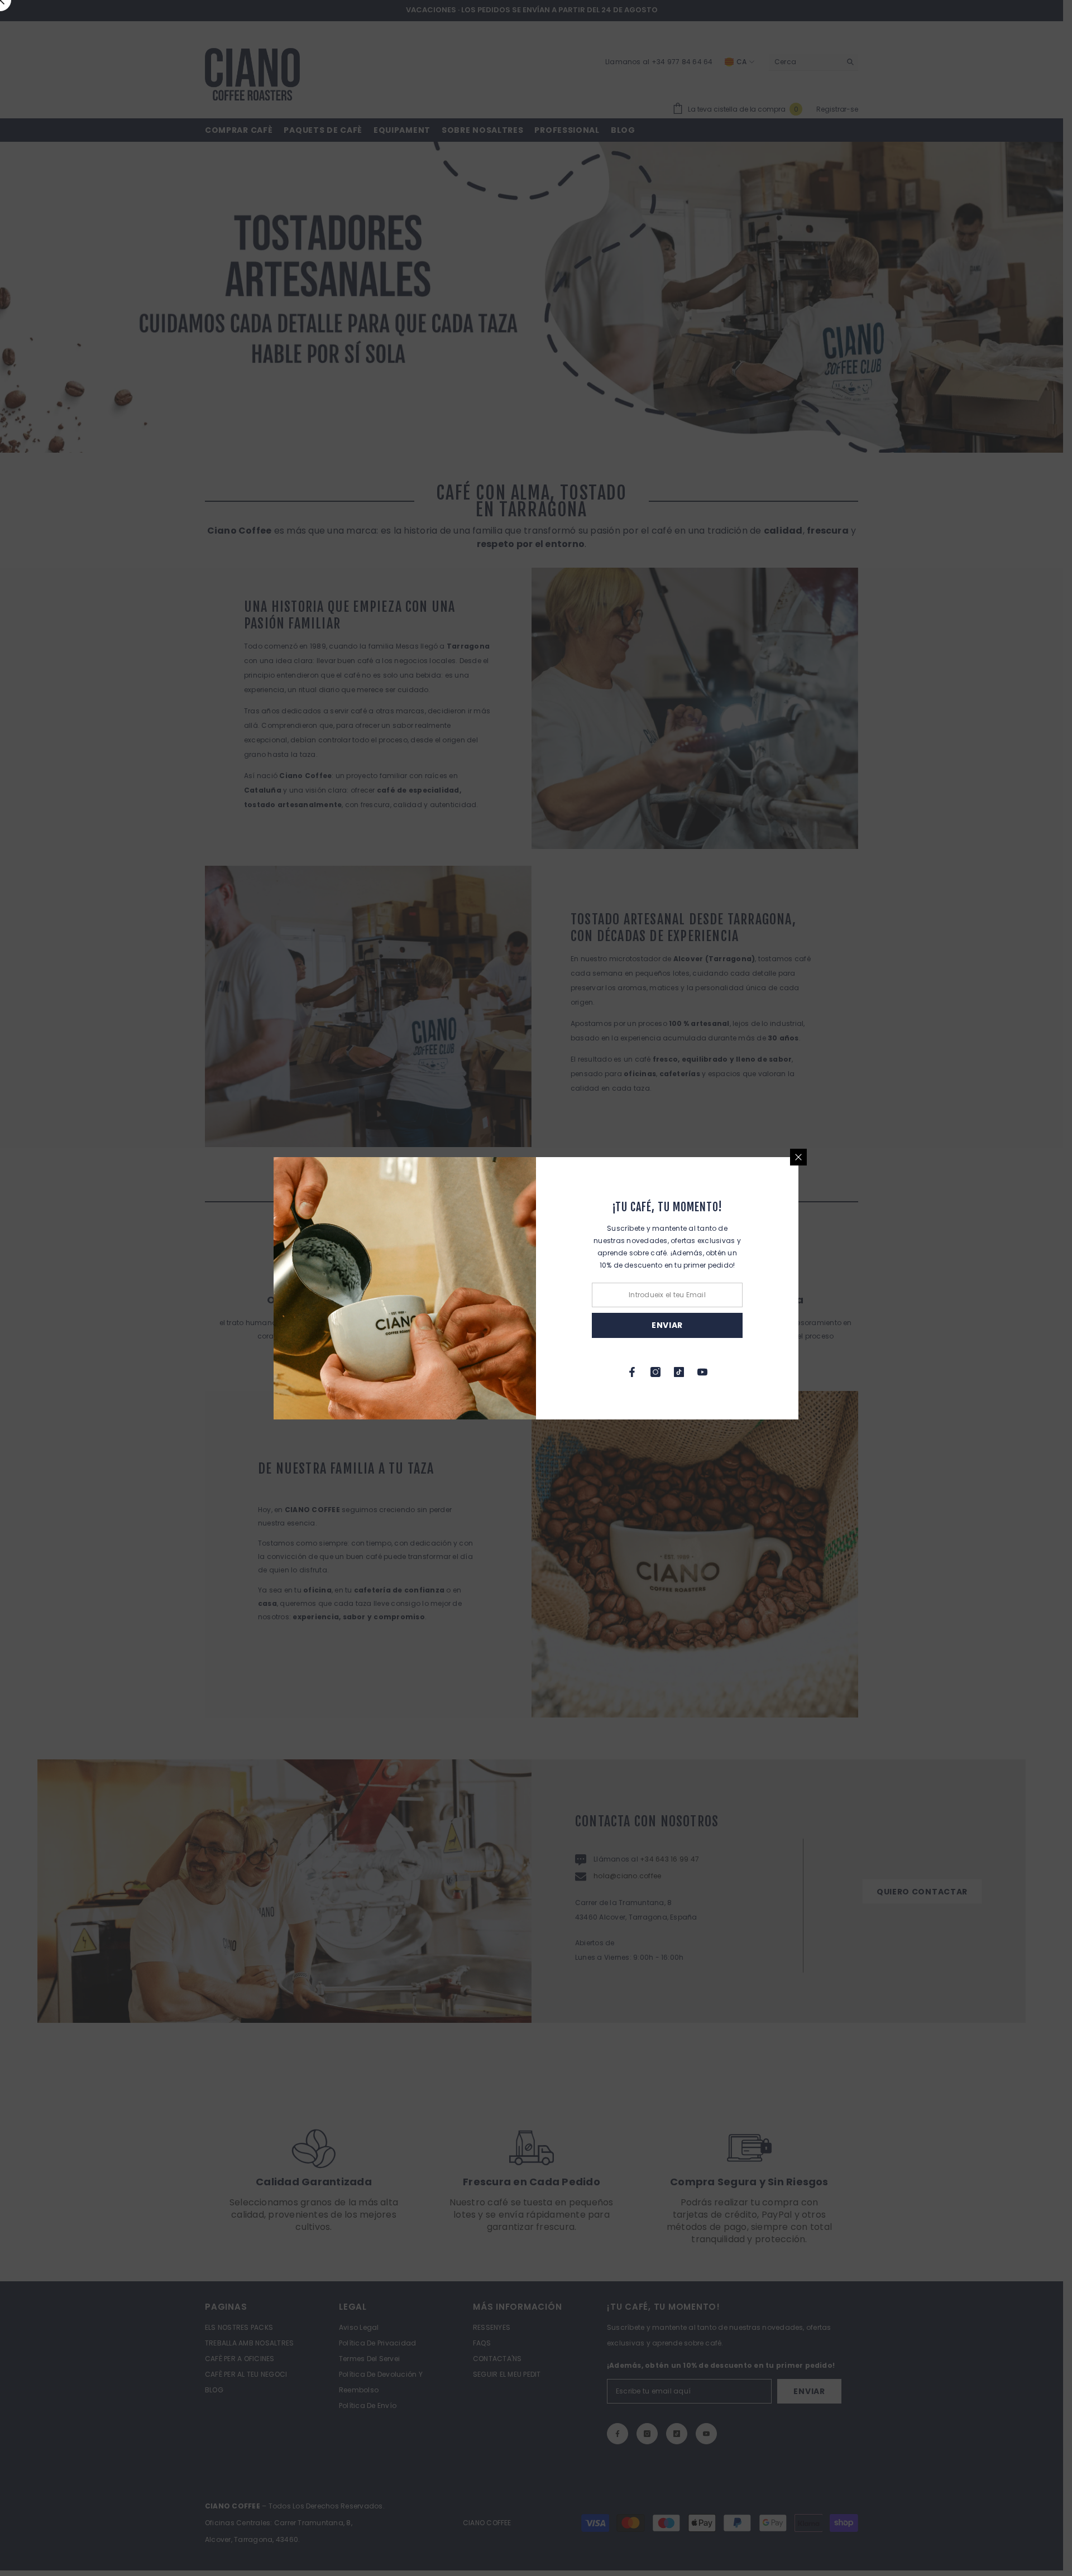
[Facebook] (632, 1372)
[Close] (798, 1157)
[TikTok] (679, 1372)
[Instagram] (655, 1372)
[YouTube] (702, 1372)
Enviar (667, 1325)
